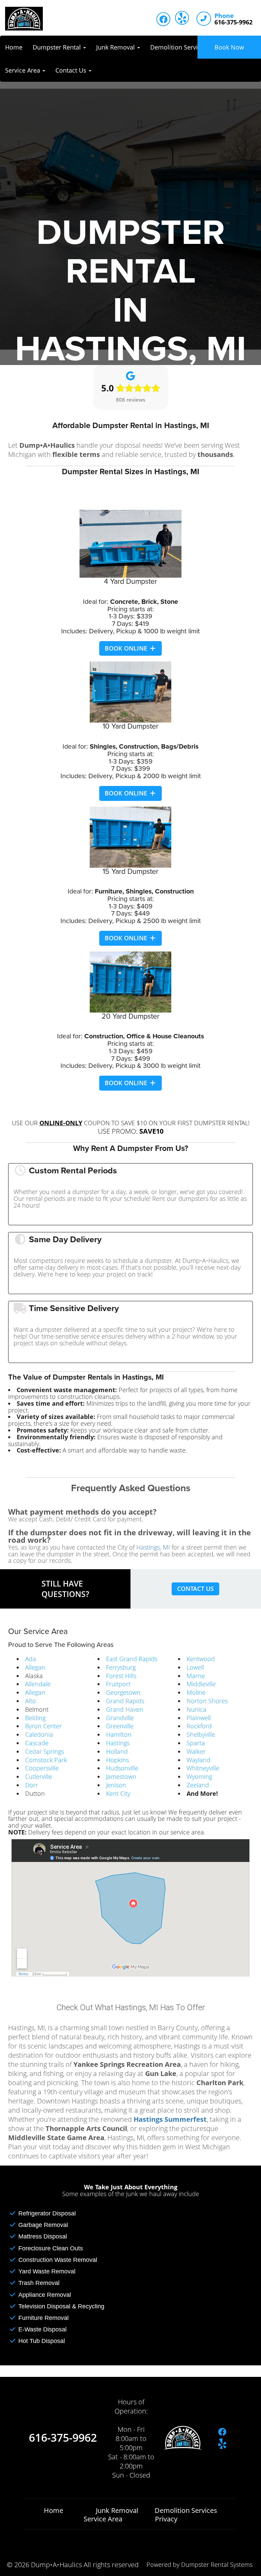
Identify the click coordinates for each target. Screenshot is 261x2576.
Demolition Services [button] (180, 47)
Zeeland (198, 1785)
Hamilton (119, 1734)
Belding (35, 1718)
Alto (31, 1701)
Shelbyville (201, 1734)
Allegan (35, 1667)
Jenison (116, 1785)
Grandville (120, 1718)
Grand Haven (125, 1709)
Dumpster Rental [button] (58, 47)
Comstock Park (46, 1760)
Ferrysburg (121, 1667)
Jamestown (121, 1776)
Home (14, 47)
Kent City (118, 1793)
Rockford (199, 1726)
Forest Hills (121, 1676)
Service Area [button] (23, 70)
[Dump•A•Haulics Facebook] (163, 19)
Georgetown (123, 1692)
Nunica (196, 1709)
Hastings (118, 1743)
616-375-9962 (63, 2438)
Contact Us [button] (72, 70)
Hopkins (117, 1760)
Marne (196, 1676)
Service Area (103, 2519)
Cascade (37, 1743)
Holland (117, 1751)
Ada (31, 1659)
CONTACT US (195, 1589)
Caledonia (39, 1734)
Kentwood (201, 1659)
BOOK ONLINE (127, 648)
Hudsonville (122, 1768)
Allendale (38, 1684)
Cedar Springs (45, 1751)
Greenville (120, 1726)
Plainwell (199, 1718)
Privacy (166, 2519)
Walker (196, 1751)
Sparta (196, 1743)
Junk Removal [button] (116, 47)
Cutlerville (39, 1776)
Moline (196, 1692)
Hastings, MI (153, 1547)
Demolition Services (186, 2510)
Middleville (201, 1684)
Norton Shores (207, 1701)
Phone (224, 16)
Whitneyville (203, 1768)
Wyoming (199, 1776)
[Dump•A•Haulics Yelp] (182, 18)
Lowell (195, 1667)
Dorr (32, 1785)
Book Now (229, 47)
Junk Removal (117, 2510)
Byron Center (43, 1726)
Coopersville (42, 1768)
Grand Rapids (125, 1701)
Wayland (198, 1760)
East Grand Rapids (132, 1659)
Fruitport (118, 1684)
